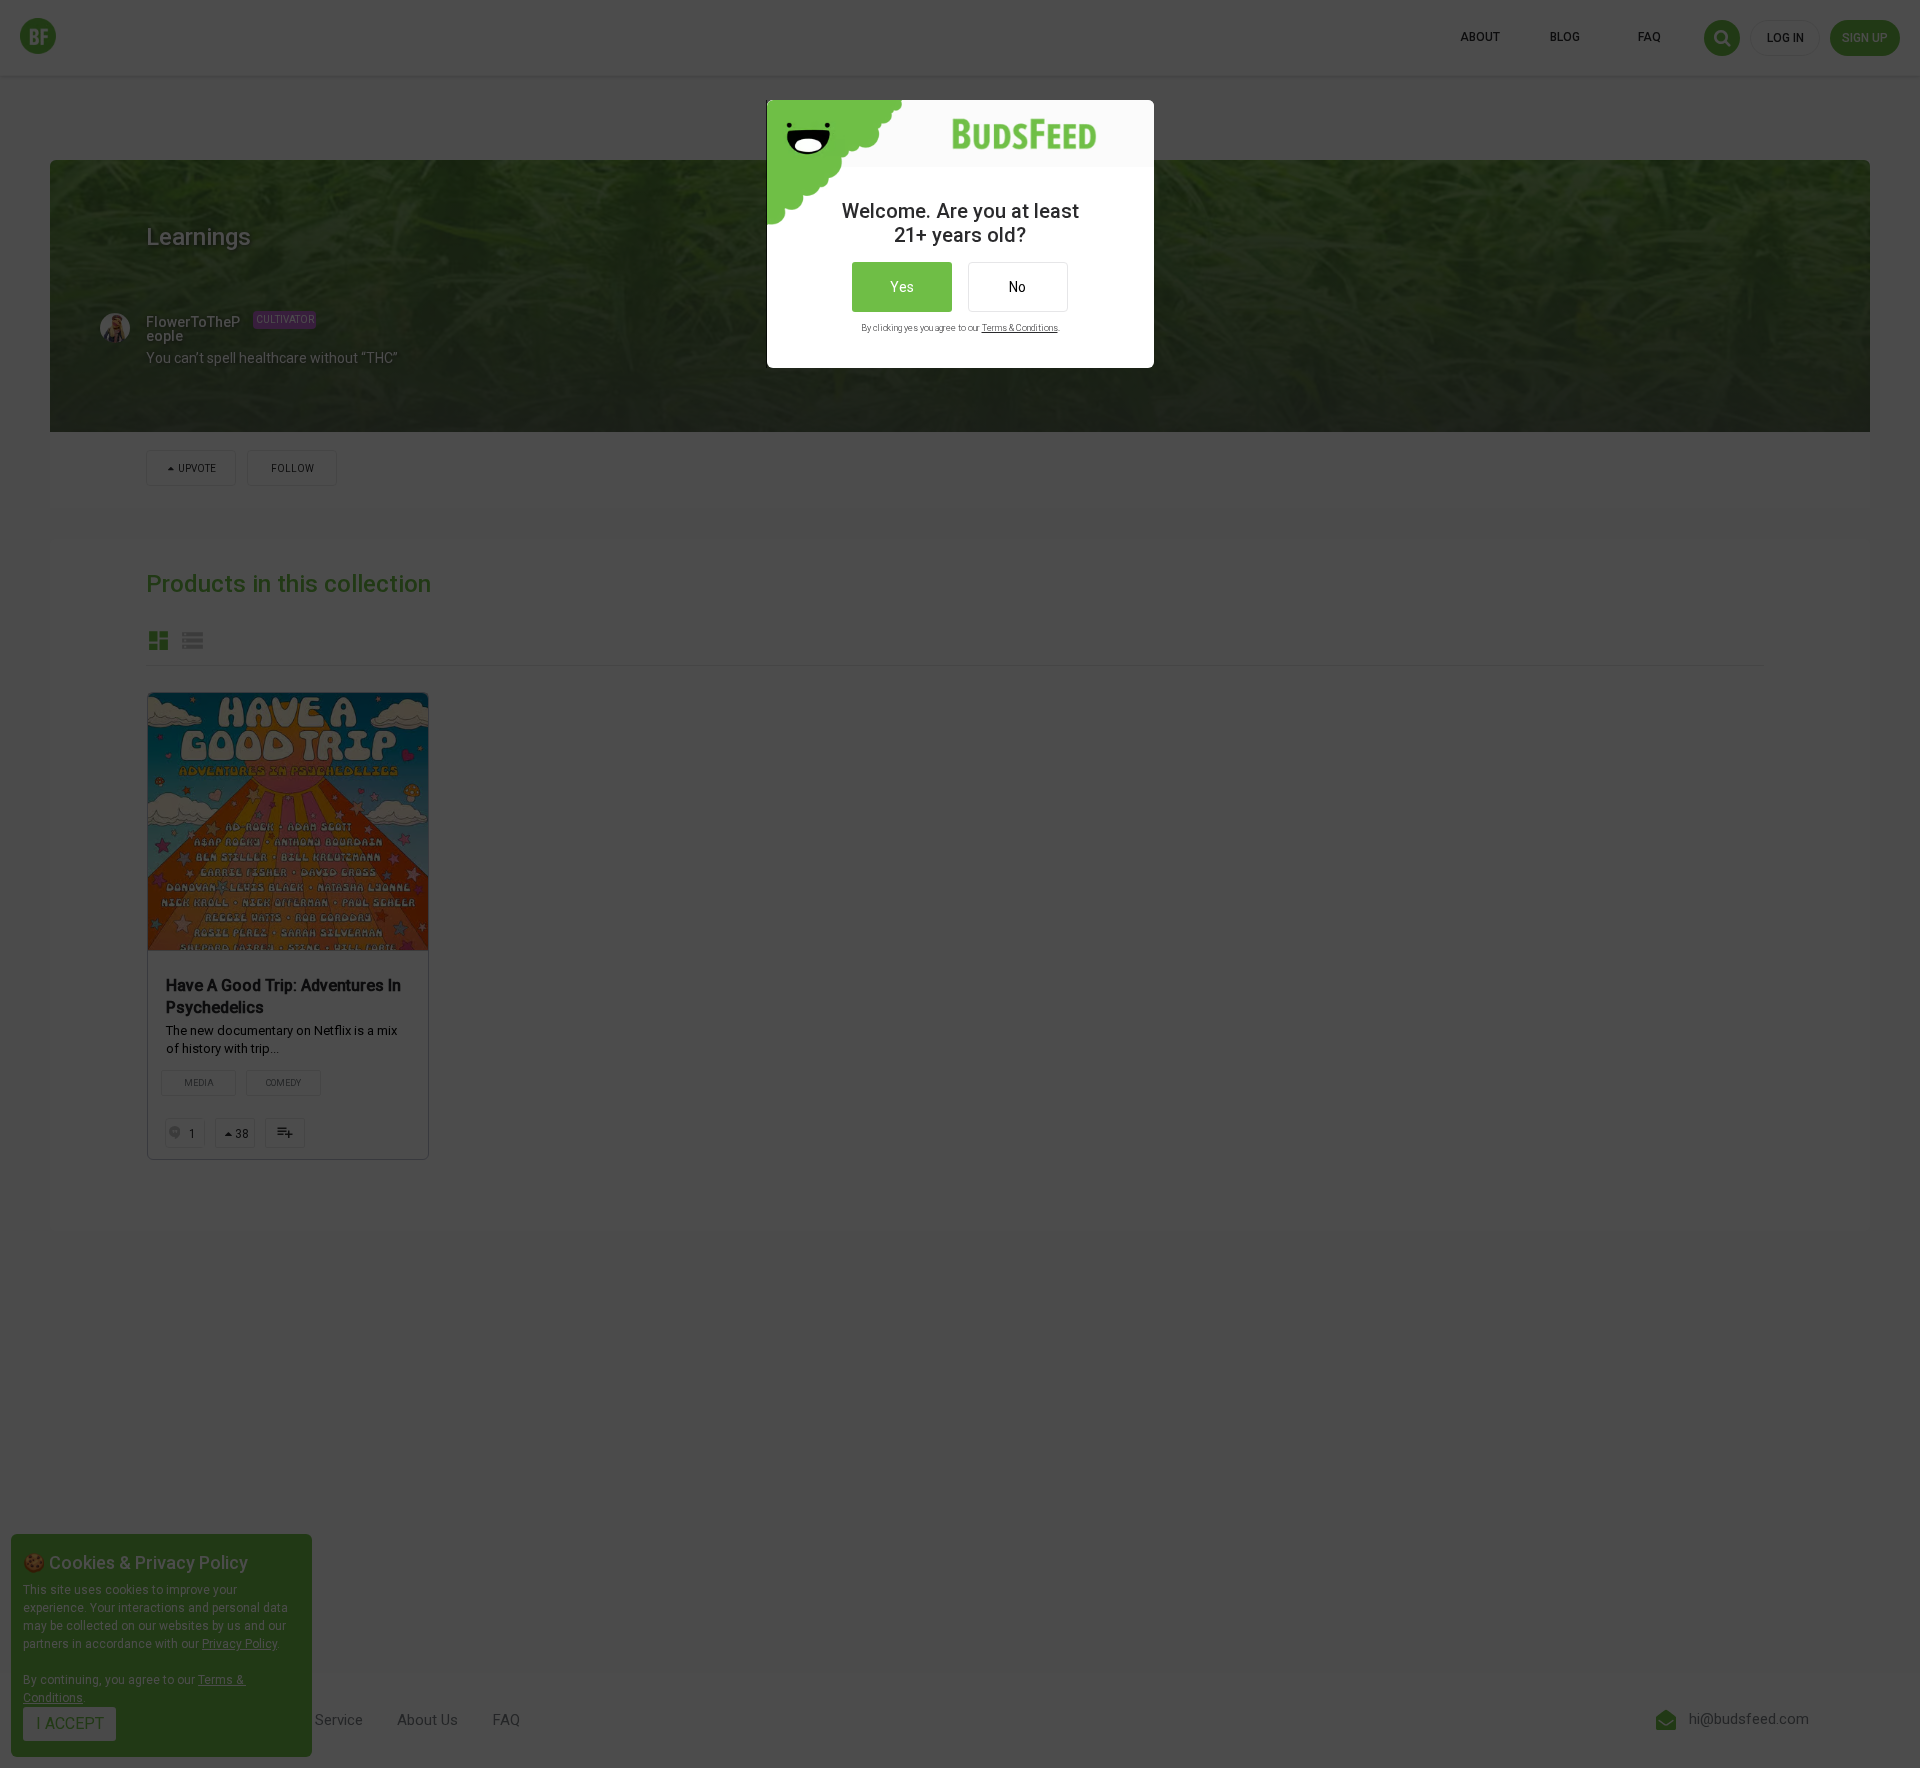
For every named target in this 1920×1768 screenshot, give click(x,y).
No (1017, 287)
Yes (902, 287)
